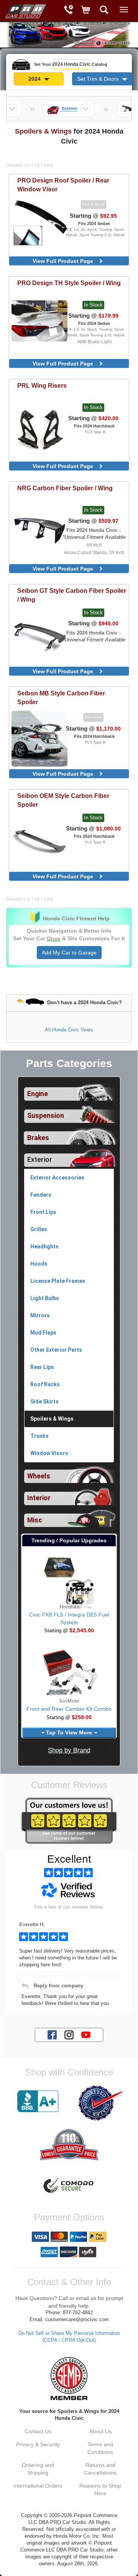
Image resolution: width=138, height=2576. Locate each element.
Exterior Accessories (57, 1178)
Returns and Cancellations (100, 2469)
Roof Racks (45, 1384)
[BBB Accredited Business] (38, 2101)
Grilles (39, 1229)
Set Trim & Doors (99, 79)
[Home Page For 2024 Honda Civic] (25, 10)
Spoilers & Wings (52, 1419)
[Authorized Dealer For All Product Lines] (100, 2103)
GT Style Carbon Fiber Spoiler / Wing (72, 595)
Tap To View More (69, 1733)
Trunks (39, 1436)
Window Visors (49, 1453)
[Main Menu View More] (124, 10)
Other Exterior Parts (56, 1350)
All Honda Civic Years (69, 1030)
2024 (35, 79)
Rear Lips (42, 1367)
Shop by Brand (69, 1750)
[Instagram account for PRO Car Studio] (69, 2034)
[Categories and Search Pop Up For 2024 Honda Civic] (104, 11)
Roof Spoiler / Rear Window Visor (63, 185)
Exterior (40, 1160)
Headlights (44, 1246)
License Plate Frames (58, 1281)
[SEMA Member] (69, 2379)
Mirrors (40, 1315)
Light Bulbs (45, 1298)
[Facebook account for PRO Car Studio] (52, 2034)
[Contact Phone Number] (68, 11)
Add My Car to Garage (69, 953)
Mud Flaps (43, 1333)
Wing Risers (42, 385)
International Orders (38, 2486)
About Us (100, 2431)
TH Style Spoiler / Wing (69, 283)
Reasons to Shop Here (100, 2490)
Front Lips (43, 1212)
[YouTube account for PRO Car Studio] (86, 2034)
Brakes (38, 1138)
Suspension (46, 1116)
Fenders (41, 1195)
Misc (35, 1520)
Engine (38, 1094)
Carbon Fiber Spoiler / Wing (65, 488)
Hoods (39, 1264)
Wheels (39, 1476)
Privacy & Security (38, 2444)
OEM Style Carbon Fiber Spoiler (63, 800)
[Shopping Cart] (86, 11)
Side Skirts (44, 1401)
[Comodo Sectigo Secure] (69, 2186)
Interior (39, 1498)
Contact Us (38, 2431)
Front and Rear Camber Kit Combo (69, 1709)
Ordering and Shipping (38, 2469)
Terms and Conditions (100, 2448)
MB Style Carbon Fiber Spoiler (61, 697)
